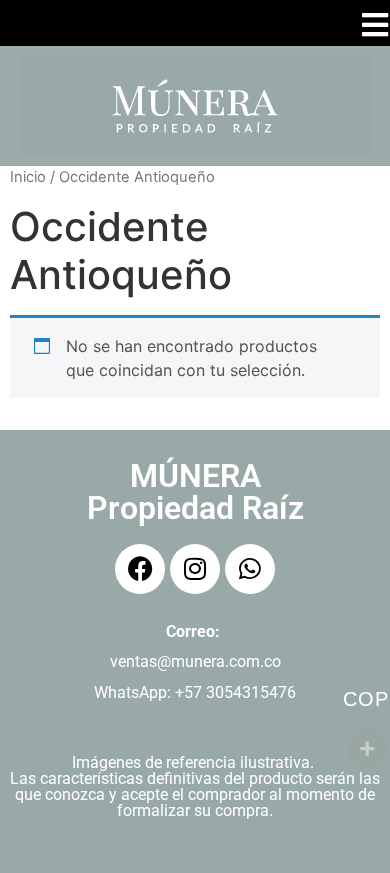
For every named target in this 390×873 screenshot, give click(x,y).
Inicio (28, 177)
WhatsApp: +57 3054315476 (195, 692)
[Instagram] (195, 569)
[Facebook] (140, 569)
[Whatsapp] (250, 569)
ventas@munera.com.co (195, 661)
